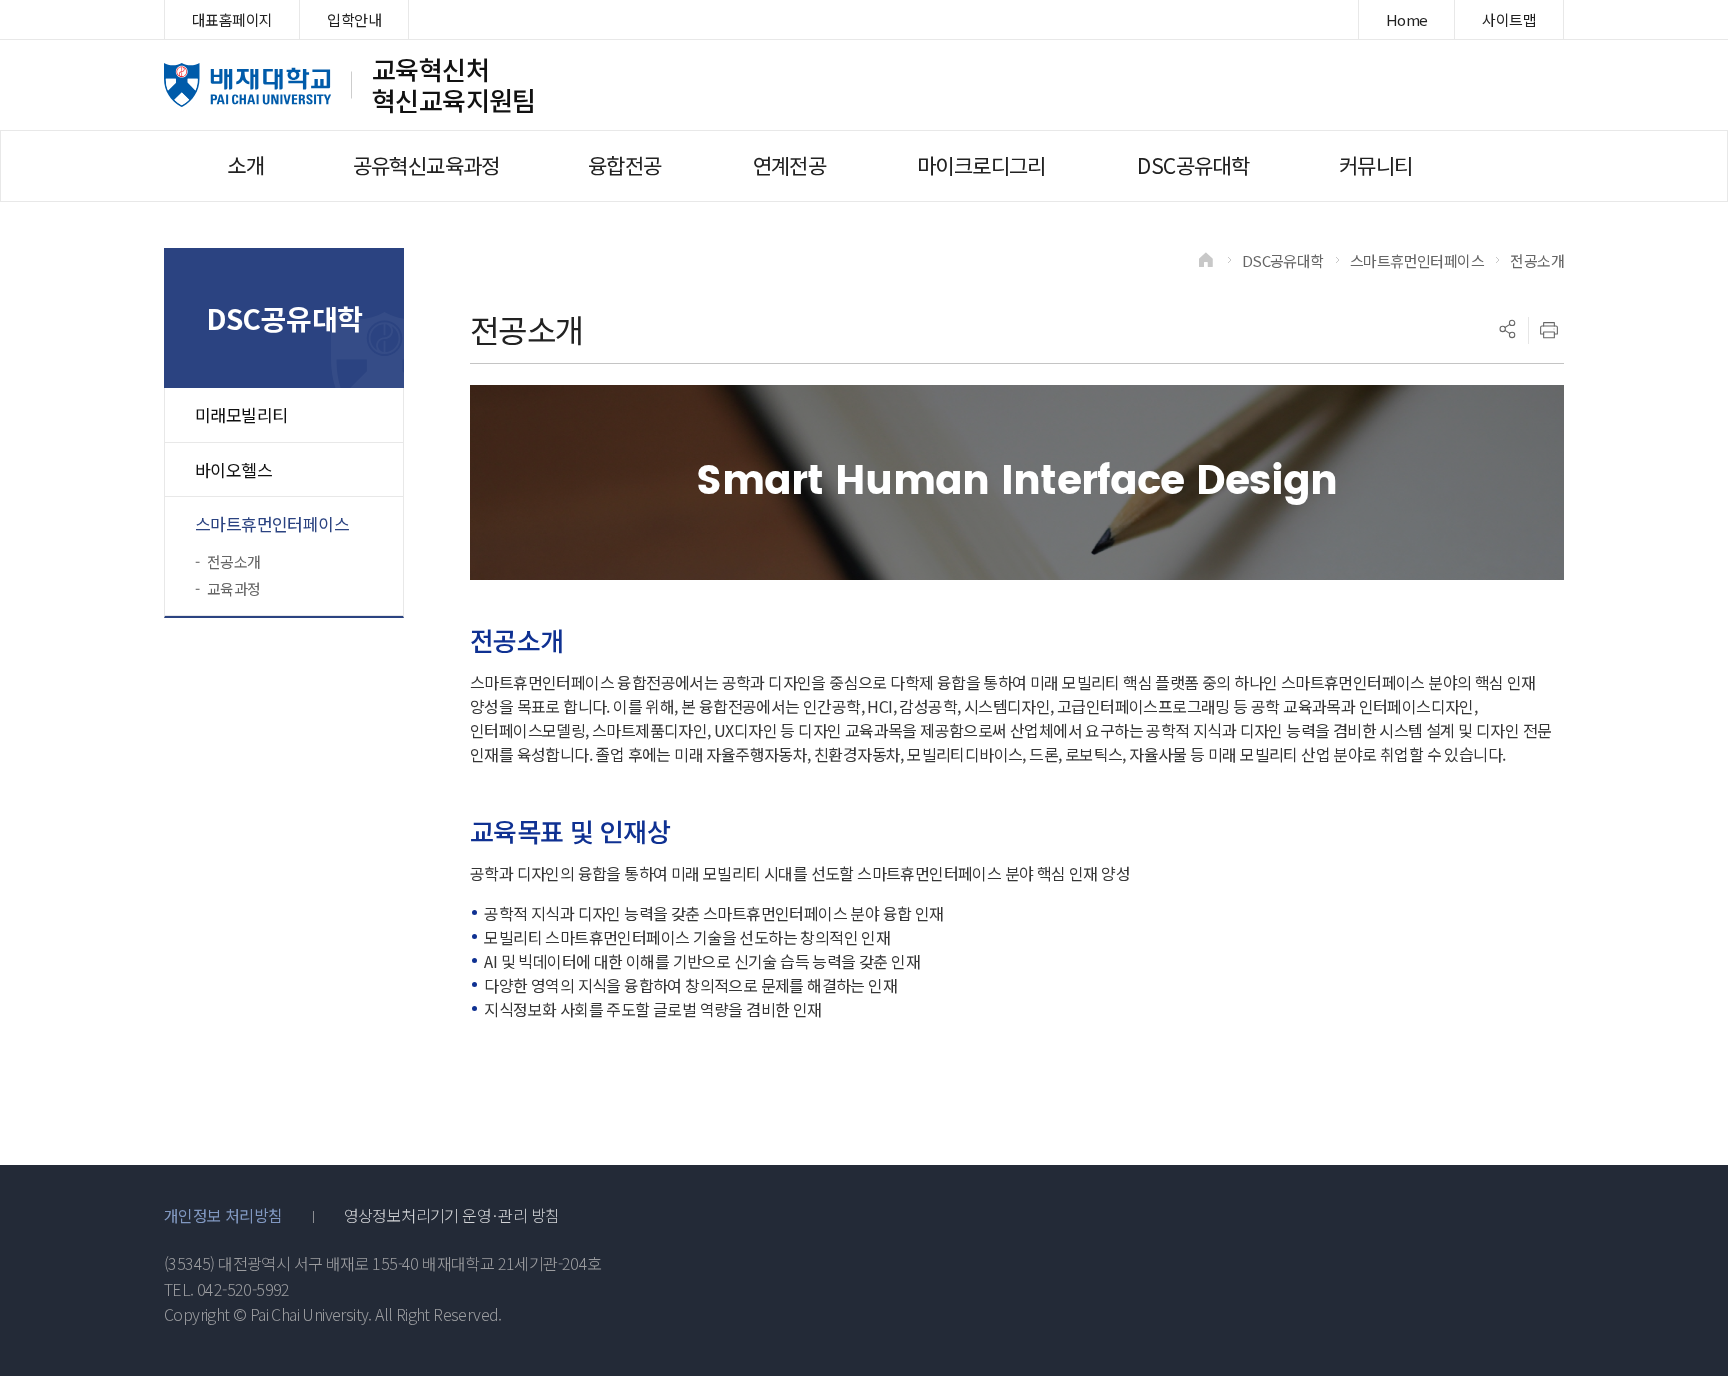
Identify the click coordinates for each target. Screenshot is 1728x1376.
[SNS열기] (1507, 330)
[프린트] (1549, 330)
